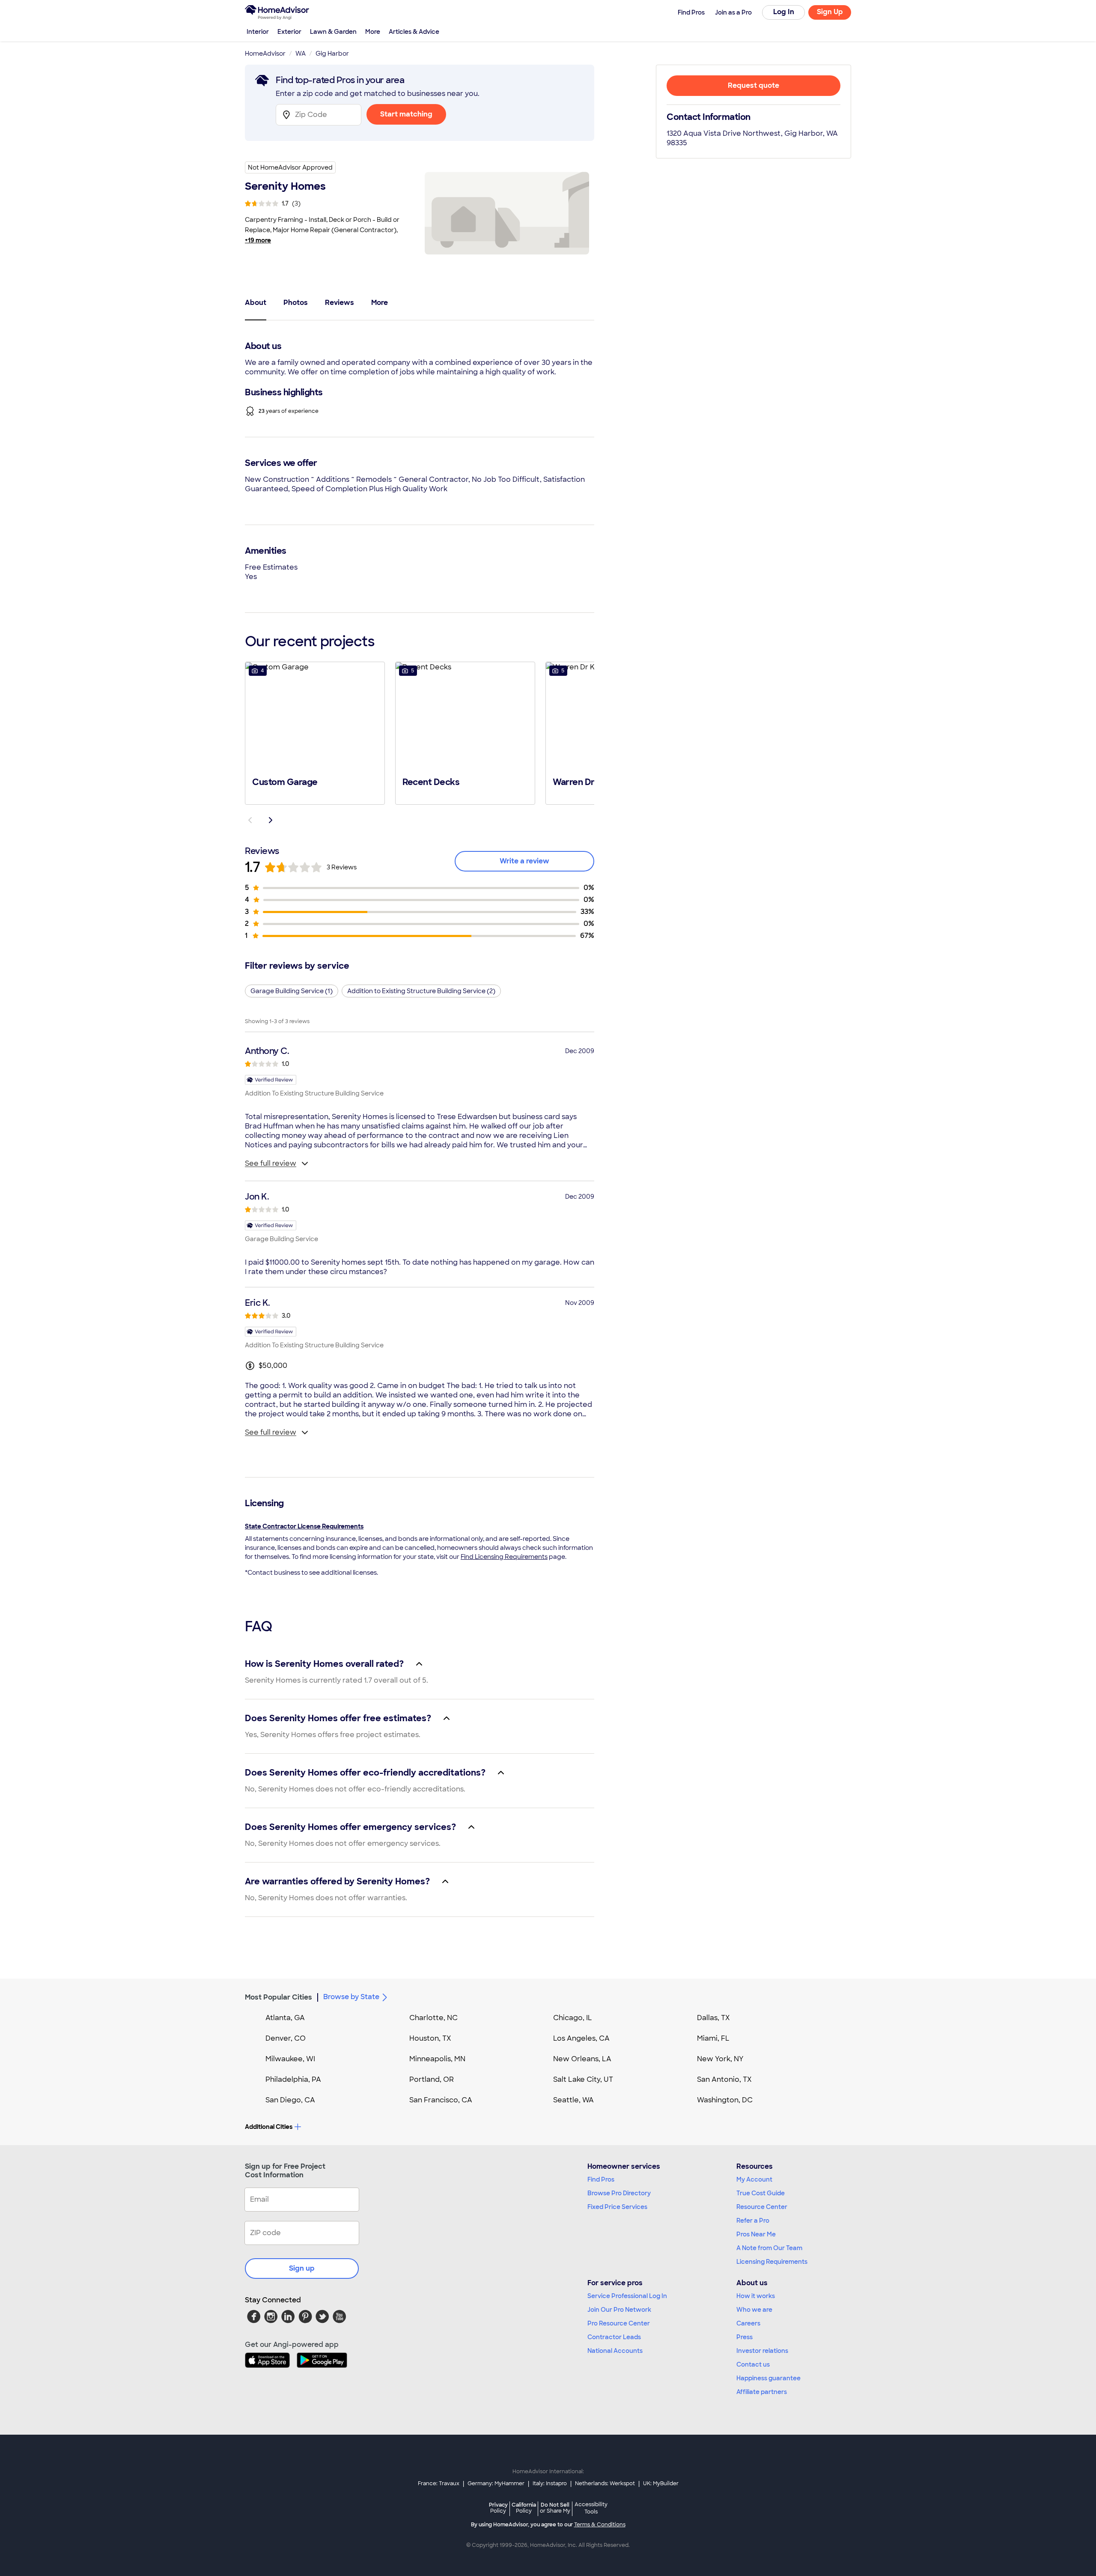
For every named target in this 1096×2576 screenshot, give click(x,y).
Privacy (498, 2508)
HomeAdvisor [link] (265, 54)
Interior (258, 32)
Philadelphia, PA (293, 2079)
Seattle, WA (573, 2100)
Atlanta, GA (285, 2018)
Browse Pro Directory (619, 2193)
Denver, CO (286, 2038)
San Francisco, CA (441, 2100)
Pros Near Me (756, 2234)
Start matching (406, 114)
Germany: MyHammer (496, 2483)
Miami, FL (713, 2038)
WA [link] (301, 54)
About (256, 303)
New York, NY (720, 2059)
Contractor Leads (614, 2337)
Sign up (302, 2268)
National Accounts (615, 2351)
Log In (784, 12)
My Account (754, 2179)
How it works (756, 2296)
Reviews (340, 303)
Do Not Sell (555, 2508)
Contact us (753, 2364)
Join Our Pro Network (619, 2310)
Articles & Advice (414, 32)
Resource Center (762, 2207)
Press (745, 2337)
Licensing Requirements (772, 2262)
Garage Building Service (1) (292, 991)
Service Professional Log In (627, 2296)
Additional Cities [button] (269, 2127)
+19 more (258, 240)
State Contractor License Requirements (304, 1526)
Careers (748, 2323)
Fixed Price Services (617, 2207)
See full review (271, 1163)
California (524, 2508)
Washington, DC (725, 2100)
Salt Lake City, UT (583, 2079)
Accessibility (591, 2508)
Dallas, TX (713, 2018)
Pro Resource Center (619, 2323)
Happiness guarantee (768, 2378)
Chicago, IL (573, 2018)
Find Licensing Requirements (504, 1557)
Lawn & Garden (333, 32)
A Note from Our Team (769, 2248)
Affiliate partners (762, 2392)
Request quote (753, 85)
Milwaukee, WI (290, 2059)
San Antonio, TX (724, 2079)
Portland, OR (432, 2079)
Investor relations (762, 2351)
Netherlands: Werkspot (605, 2483)
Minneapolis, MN (437, 2059)
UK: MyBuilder (661, 2483)
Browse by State (351, 1997)
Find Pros (601, 2179)
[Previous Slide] (250, 820)
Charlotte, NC (433, 2018)
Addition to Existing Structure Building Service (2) (421, 991)
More (373, 32)
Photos (296, 303)
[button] (315, 732)
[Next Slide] (271, 820)
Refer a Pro (753, 2221)
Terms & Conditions (600, 2525)
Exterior (289, 32)
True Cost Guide (761, 2193)
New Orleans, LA (582, 2059)
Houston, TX (430, 2038)
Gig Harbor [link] (332, 54)
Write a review (524, 861)
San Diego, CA (290, 2100)
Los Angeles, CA (581, 2038)
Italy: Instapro (550, 2483)
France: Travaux (439, 2483)
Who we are (754, 2310)
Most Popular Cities (278, 1997)
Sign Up (830, 12)
